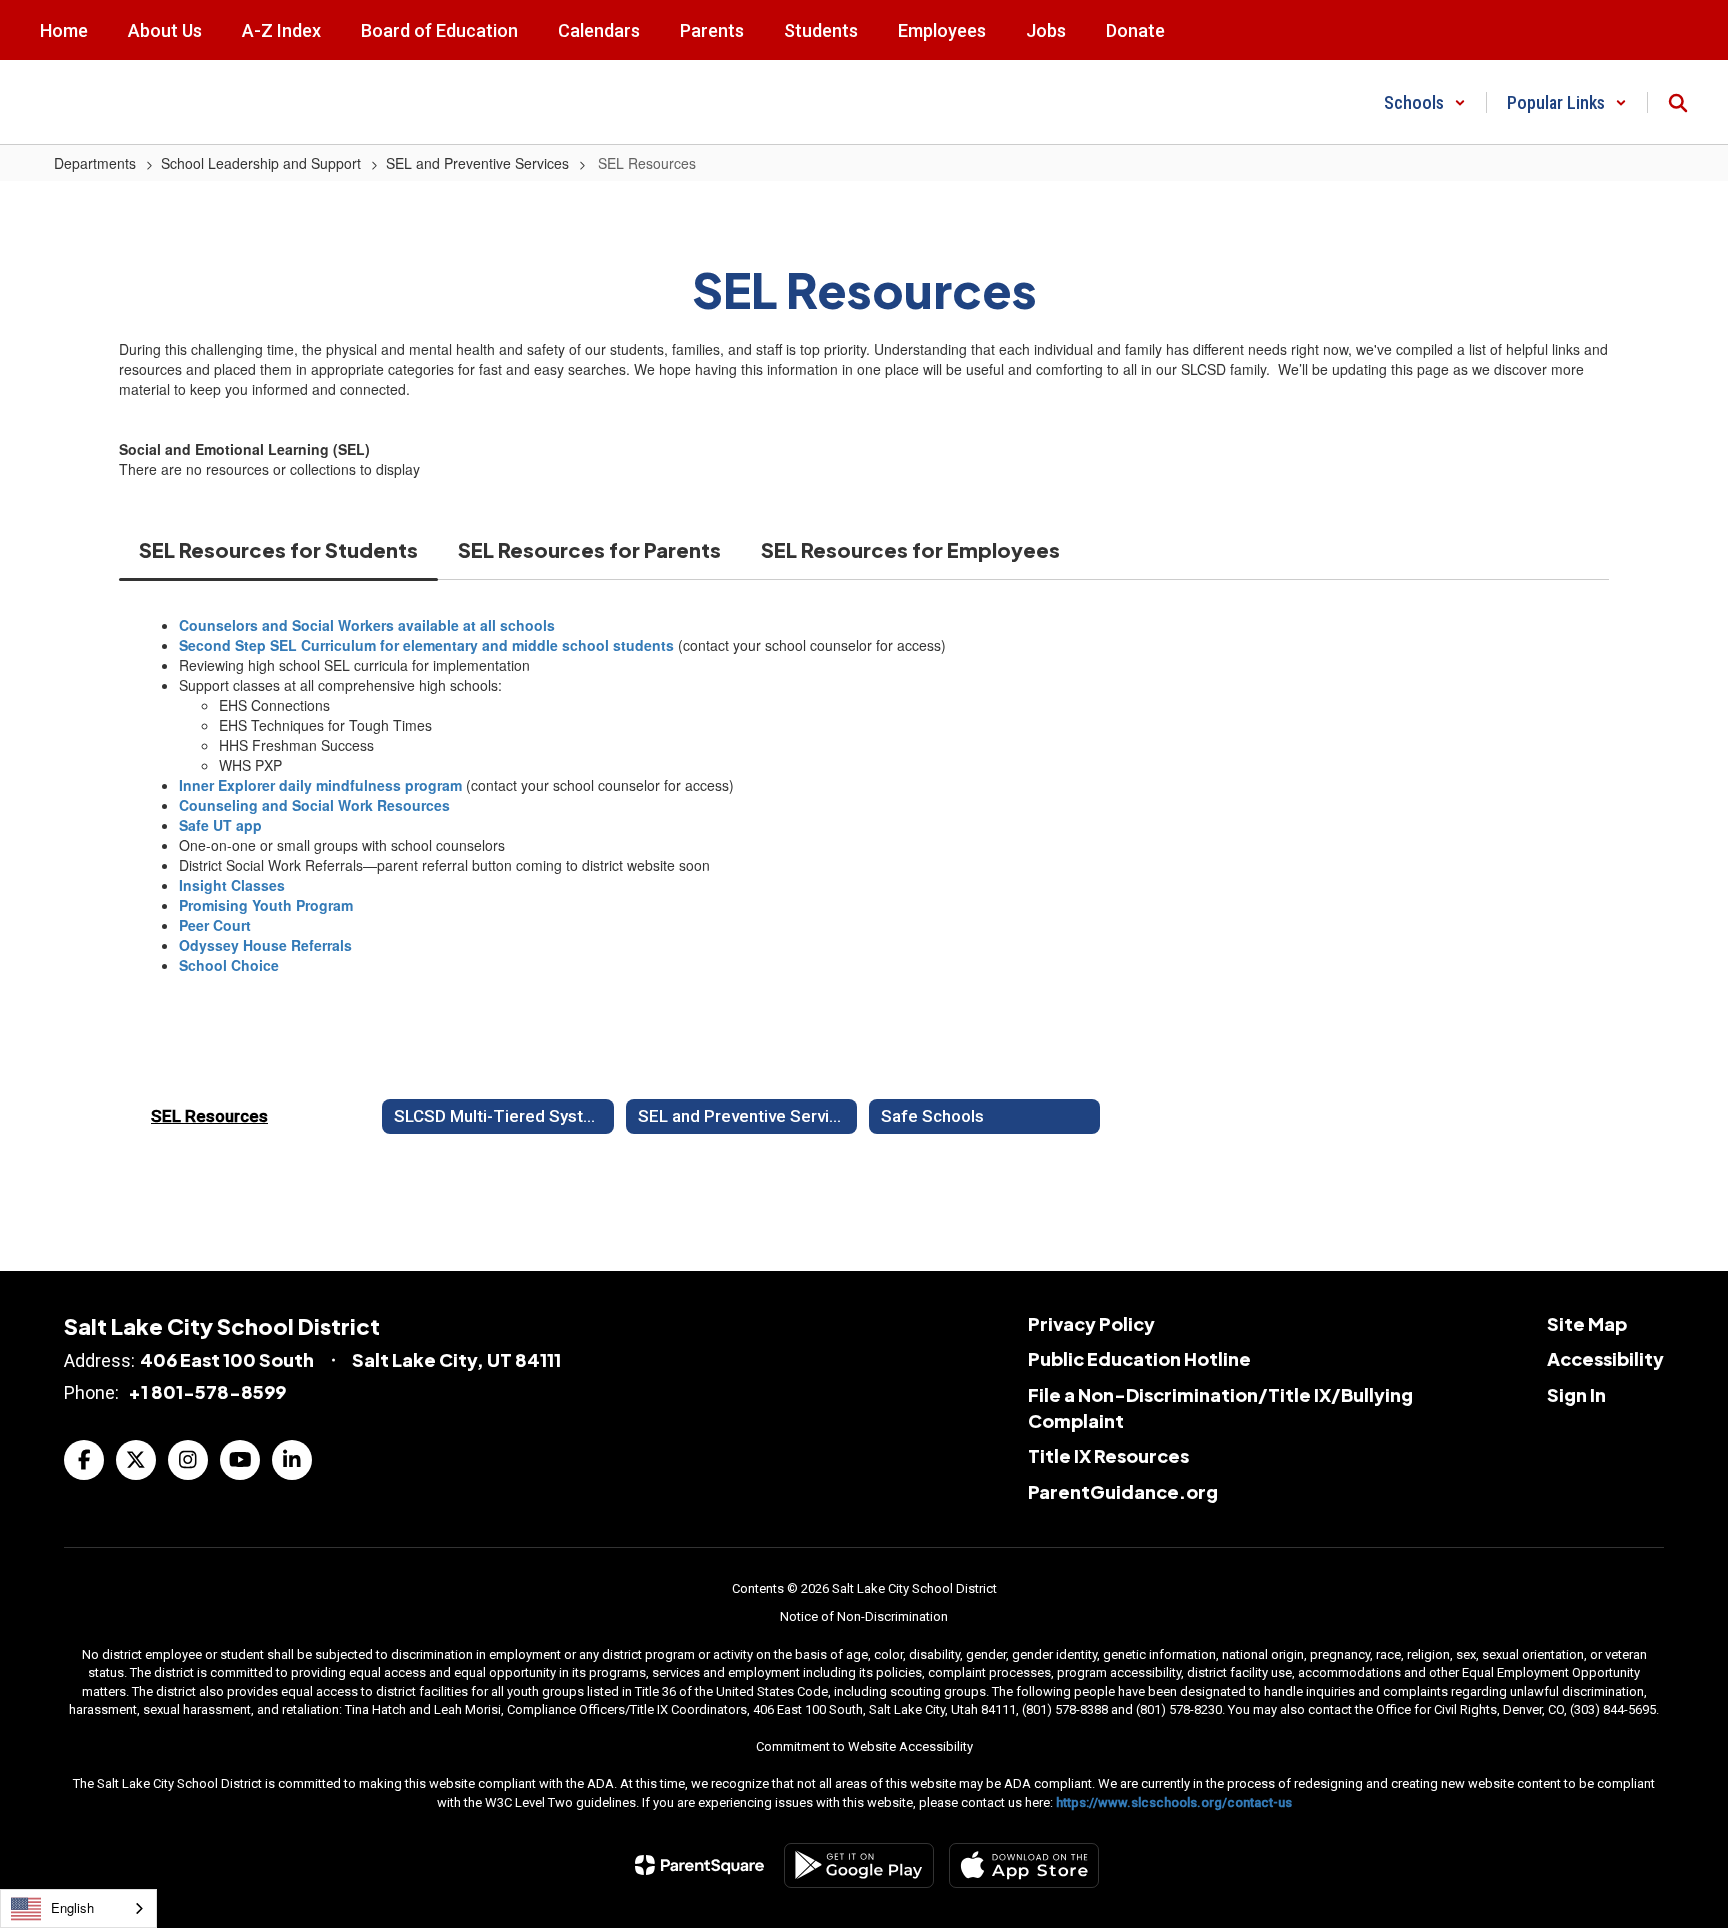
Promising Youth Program (266, 905)
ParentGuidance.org (1123, 1491)
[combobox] (78, 1908)
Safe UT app (220, 825)
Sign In (1576, 1394)
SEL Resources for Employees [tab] (910, 549)
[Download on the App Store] (1024, 1865)
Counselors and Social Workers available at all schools (367, 625)
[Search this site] (1678, 103)
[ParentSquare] (699, 1865)
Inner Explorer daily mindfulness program (320, 785)
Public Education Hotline (1139, 1358)
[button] (1425, 102)
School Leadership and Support (261, 163)
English (72, 1907)
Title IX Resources (1108, 1455)
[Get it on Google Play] (859, 1865)
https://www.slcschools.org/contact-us (1174, 1802)
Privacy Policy (1091, 1323)
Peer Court (215, 925)
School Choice (229, 965)
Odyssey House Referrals (265, 945)
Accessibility (1605, 1358)
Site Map (1587, 1323)
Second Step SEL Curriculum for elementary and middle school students (426, 645)
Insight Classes (232, 885)
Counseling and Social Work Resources (314, 805)
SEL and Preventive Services (477, 163)
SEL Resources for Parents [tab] (589, 549)
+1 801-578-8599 (207, 1391)
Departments (95, 163)
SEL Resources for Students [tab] (278, 549)
